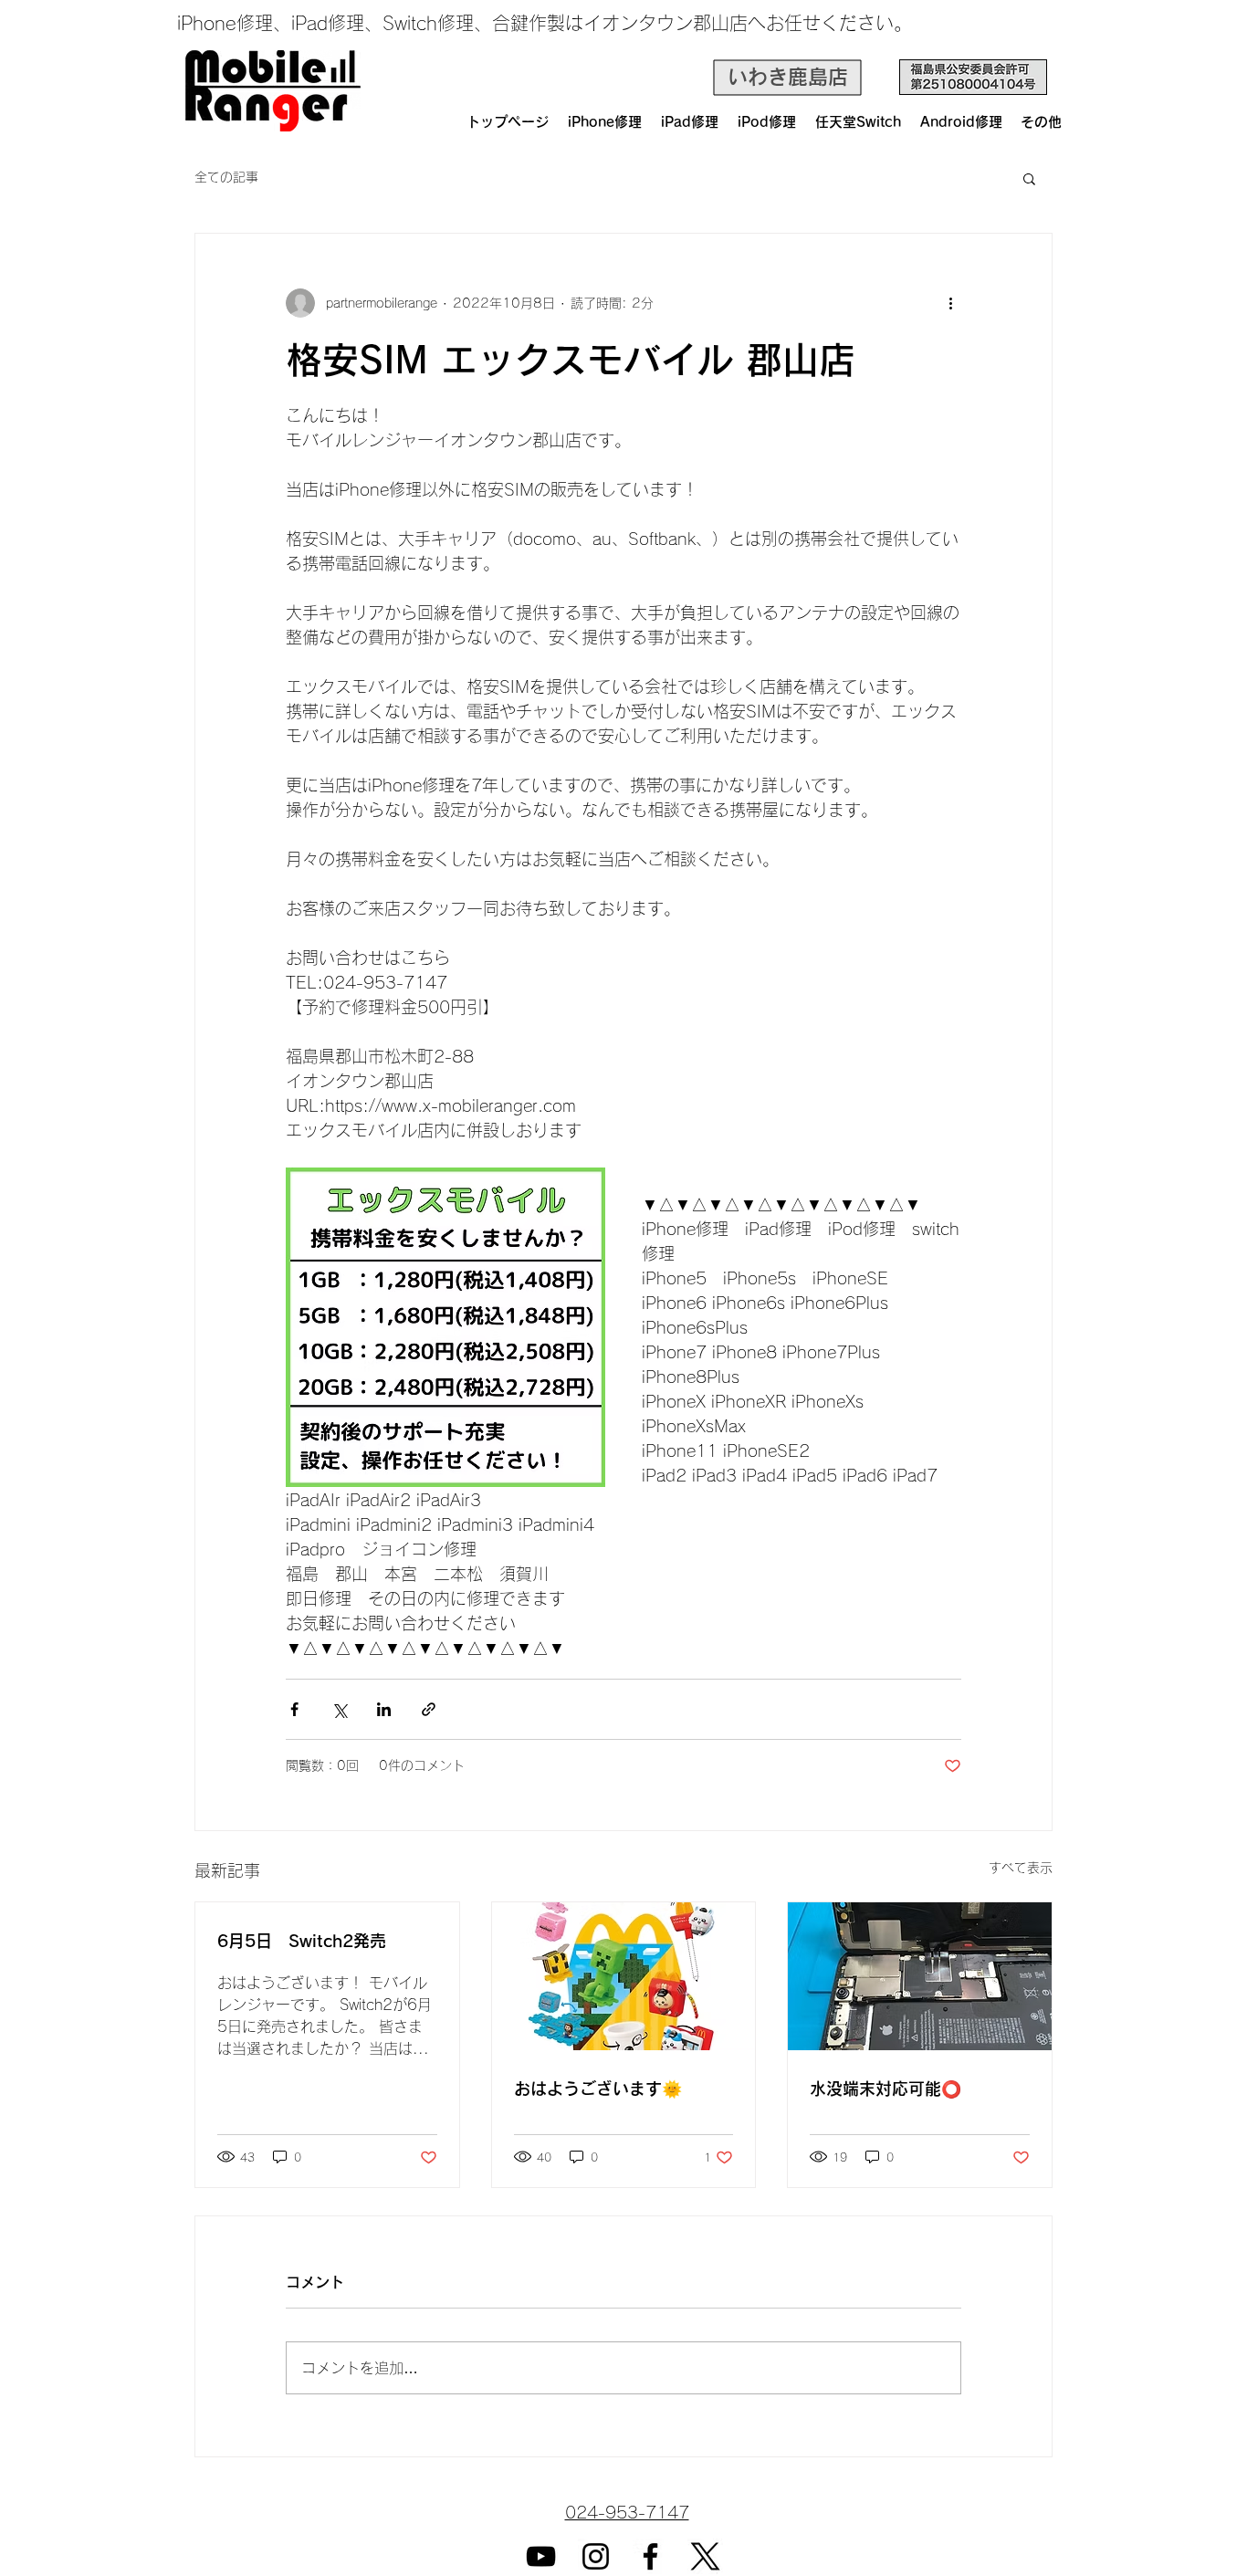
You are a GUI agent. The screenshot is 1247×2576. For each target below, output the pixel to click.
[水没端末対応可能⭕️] (920, 1976)
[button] (1029, 178)
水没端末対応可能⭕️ (885, 2089)
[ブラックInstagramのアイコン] (596, 2556)
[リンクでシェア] (429, 1709)
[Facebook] (650, 2556)
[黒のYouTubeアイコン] (541, 2556)
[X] (705, 2556)
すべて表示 (1021, 1868)
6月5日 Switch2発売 (302, 1941)
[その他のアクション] (950, 303)
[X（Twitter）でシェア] (339, 1709)
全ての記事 (226, 177)
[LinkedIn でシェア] (384, 1709)
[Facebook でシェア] (294, 1709)
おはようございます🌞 (598, 2089)
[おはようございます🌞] (624, 1976)
